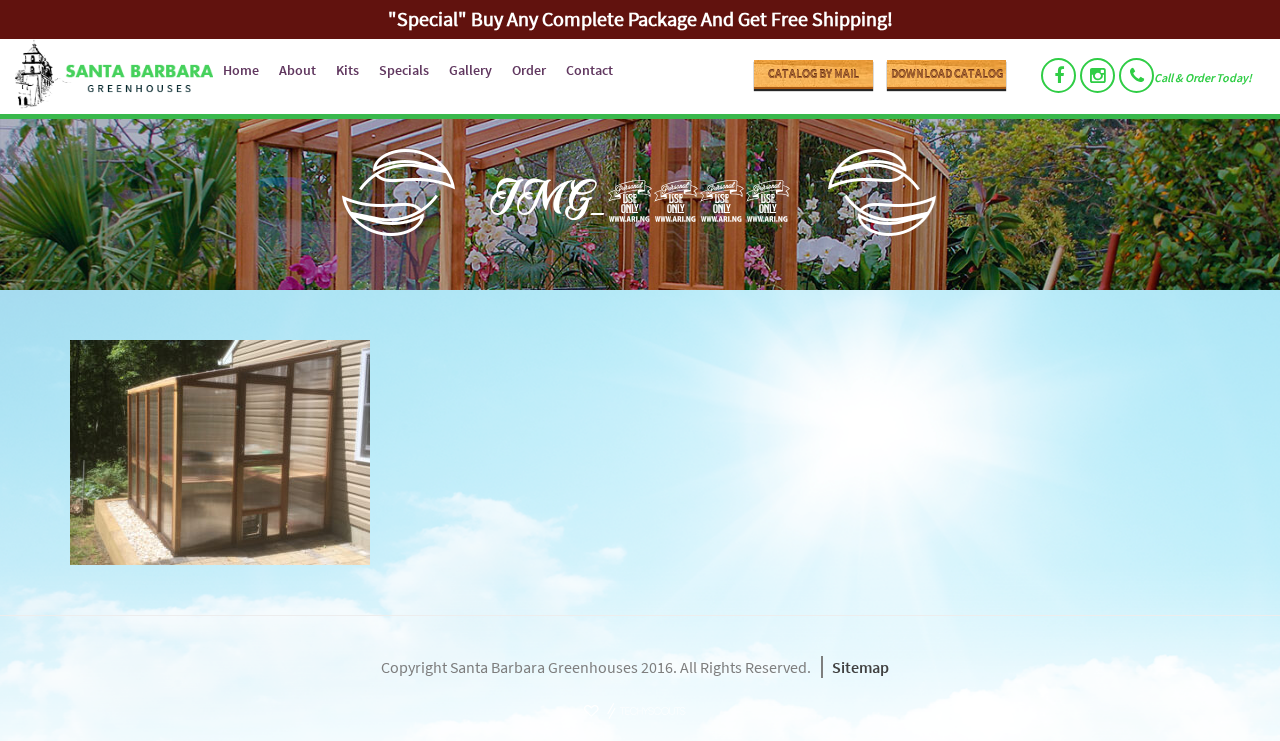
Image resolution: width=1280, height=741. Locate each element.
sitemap (860, 667)
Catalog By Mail (813, 73)
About (297, 70)
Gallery (470, 70)
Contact (589, 70)
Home (241, 70)
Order (529, 70)
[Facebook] (1058, 75)
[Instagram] (1097, 75)
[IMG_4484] (640, 452)
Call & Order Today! (1203, 77)
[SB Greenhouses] (106, 76)
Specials (404, 70)
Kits (347, 70)
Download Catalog (947, 73)
